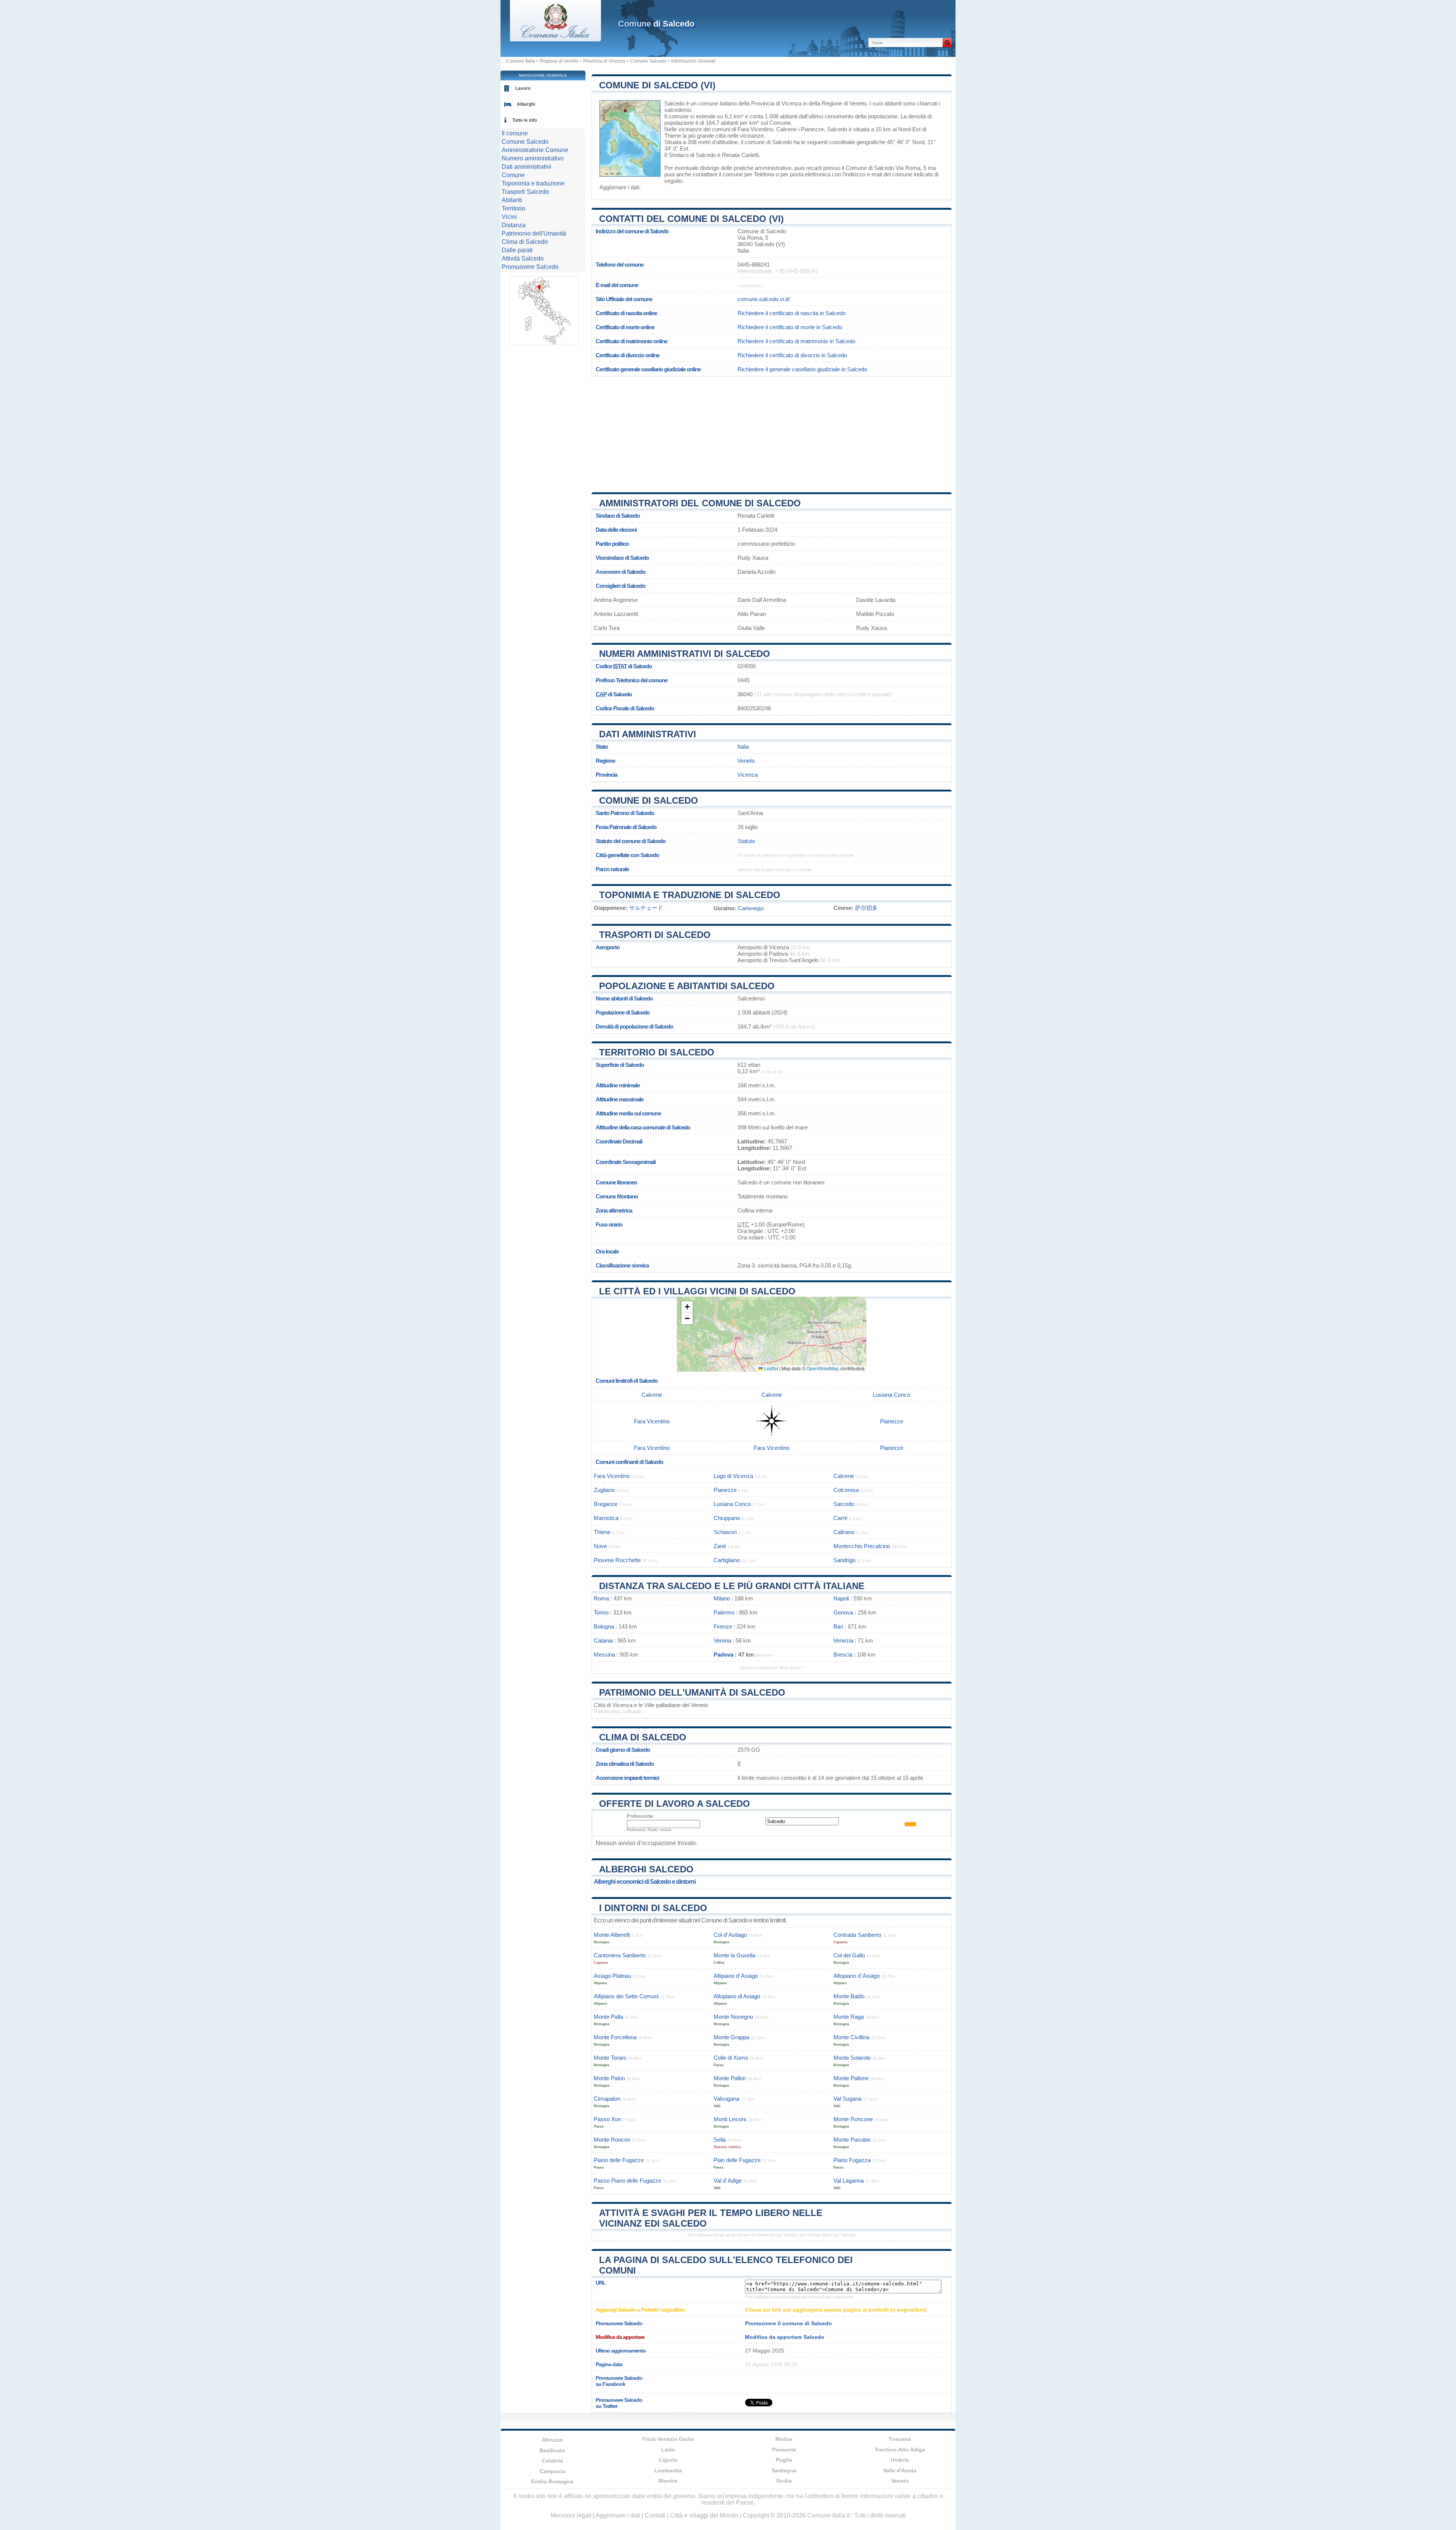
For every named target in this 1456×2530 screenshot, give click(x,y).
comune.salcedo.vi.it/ (764, 299)
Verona (722, 1640)
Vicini (509, 217)
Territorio (513, 208)
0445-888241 (754, 265)
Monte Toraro (610, 2058)
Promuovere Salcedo (530, 267)
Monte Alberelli (612, 1935)
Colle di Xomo (731, 2058)
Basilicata (552, 2450)
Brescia (843, 1654)
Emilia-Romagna (552, 2481)
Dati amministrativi (648, 734)
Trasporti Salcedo (525, 192)
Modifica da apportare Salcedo (785, 2337)
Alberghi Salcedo (646, 1869)
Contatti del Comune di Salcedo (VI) (691, 219)
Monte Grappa (731, 2037)
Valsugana (726, 2099)
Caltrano (844, 1532)
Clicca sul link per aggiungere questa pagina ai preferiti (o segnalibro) (836, 2310)
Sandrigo (844, 1560)
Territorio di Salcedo (657, 1052)
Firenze (723, 1626)
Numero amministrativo (533, 158)
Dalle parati (517, 250)
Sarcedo (844, 1504)
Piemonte (784, 2450)
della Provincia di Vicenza (770, 103)
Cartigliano (727, 1560)
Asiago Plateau (612, 1976)
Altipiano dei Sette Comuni (626, 1996)
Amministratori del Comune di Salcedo (700, 503)
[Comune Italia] (555, 39)
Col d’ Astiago (730, 1935)
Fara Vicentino (755, 129)
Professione (640, 1816)
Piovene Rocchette (617, 1560)
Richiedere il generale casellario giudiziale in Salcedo (802, 369)
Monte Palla (608, 2017)
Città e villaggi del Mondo (704, 2515)
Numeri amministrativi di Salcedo (685, 654)
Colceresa (846, 1490)
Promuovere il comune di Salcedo (788, 2323)
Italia (743, 747)
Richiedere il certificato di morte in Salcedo (790, 327)
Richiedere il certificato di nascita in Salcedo (792, 313)
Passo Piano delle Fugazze (628, 2181)
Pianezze (812, 129)
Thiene (673, 136)
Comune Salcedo (648, 61)
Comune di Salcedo (649, 800)
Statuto (746, 841)
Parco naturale (612, 869)
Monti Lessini (730, 2119)
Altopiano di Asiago (737, 1996)
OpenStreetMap (823, 1368)
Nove (600, 1546)
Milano (722, 1598)
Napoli (841, 1598)
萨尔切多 (866, 908)
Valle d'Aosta (900, 2470)
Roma (601, 1598)
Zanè (720, 1546)
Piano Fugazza (852, 2160)
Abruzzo (552, 2440)
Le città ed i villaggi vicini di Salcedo (697, 1291)
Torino (601, 1612)
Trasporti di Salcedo (655, 935)
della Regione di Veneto (838, 103)
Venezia (843, 1640)
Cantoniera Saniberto (620, 1955)
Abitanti (512, 200)
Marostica (606, 1518)
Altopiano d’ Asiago (857, 1976)
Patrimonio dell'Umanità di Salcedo (692, 1692)
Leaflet (770, 1368)
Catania (603, 1640)
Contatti (655, 2515)
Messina (604, 1654)
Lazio (668, 2450)
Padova (723, 1654)
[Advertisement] (772, 432)
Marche (668, 2481)
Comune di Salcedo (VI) (657, 85)
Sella (720, 2140)
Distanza (514, 225)
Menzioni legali (571, 2515)
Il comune (515, 133)
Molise (784, 2439)
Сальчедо (751, 908)
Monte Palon (609, 2078)
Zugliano (604, 1490)
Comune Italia (521, 61)
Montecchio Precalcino (862, 1546)
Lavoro (523, 88)
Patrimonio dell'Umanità (534, 233)
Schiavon (725, 1532)
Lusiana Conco (891, 1395)
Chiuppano (727, 1518)
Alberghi (526, 104)
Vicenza (748, 775)
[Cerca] (947, 42)
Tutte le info (525, 120)
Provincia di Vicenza (604, 61)
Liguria (668, 2460)
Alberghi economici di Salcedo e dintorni (645, 1882)
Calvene (786, 129)
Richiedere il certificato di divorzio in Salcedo (792, 355)
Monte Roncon (612, 2140)
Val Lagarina (849, 2181)
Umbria (900, 2460)
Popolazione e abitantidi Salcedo (687, 986)
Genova (843, 1612)
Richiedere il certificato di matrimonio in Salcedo (796, 341)
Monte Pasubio (852, 2140)
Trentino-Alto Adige (900, 2450)
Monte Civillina (851, 2037)
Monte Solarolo (852, 2058)
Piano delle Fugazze (619, 2160)
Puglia (784, 2460)
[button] (687, 1307)
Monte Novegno (733, 2017)
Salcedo (674, 103)
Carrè (840, 1518)
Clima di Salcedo (643, 1737)
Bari (838, 1626)
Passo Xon (607, 2119)
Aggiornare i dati (619, 187)
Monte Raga (849, 2017)
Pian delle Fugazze (737, 2160)
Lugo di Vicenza (733, 1476)
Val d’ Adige (728, 2181)
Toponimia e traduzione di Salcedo (690, 895)
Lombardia (668, 2470)
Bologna (604, 1626)
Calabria (552, 2461)
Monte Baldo (849, 1996)
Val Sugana (847, 2099)
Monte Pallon (730, 2078)
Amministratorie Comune (535, 150)
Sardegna (784, 2470)
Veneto (746, 761)
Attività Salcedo (523, 258)
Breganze (606, 1504)
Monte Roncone (853, 2119)
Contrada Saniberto (857, 1935)
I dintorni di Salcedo (653, 1908)
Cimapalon (607, 2099)
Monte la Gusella (734, 1955)
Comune (513, 175)
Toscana (900, 2439)
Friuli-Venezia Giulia (668, 2439)
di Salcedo (656, 24)
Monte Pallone (851, 2078)
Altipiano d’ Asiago (736, 1976)
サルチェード (646, 908)
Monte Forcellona (615, 2037)
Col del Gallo (849, 1955)
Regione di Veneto (559, 61)
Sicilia (784, 2481)
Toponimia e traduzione (533, 183)
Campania (552, 2471)
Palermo (724, 1612)
